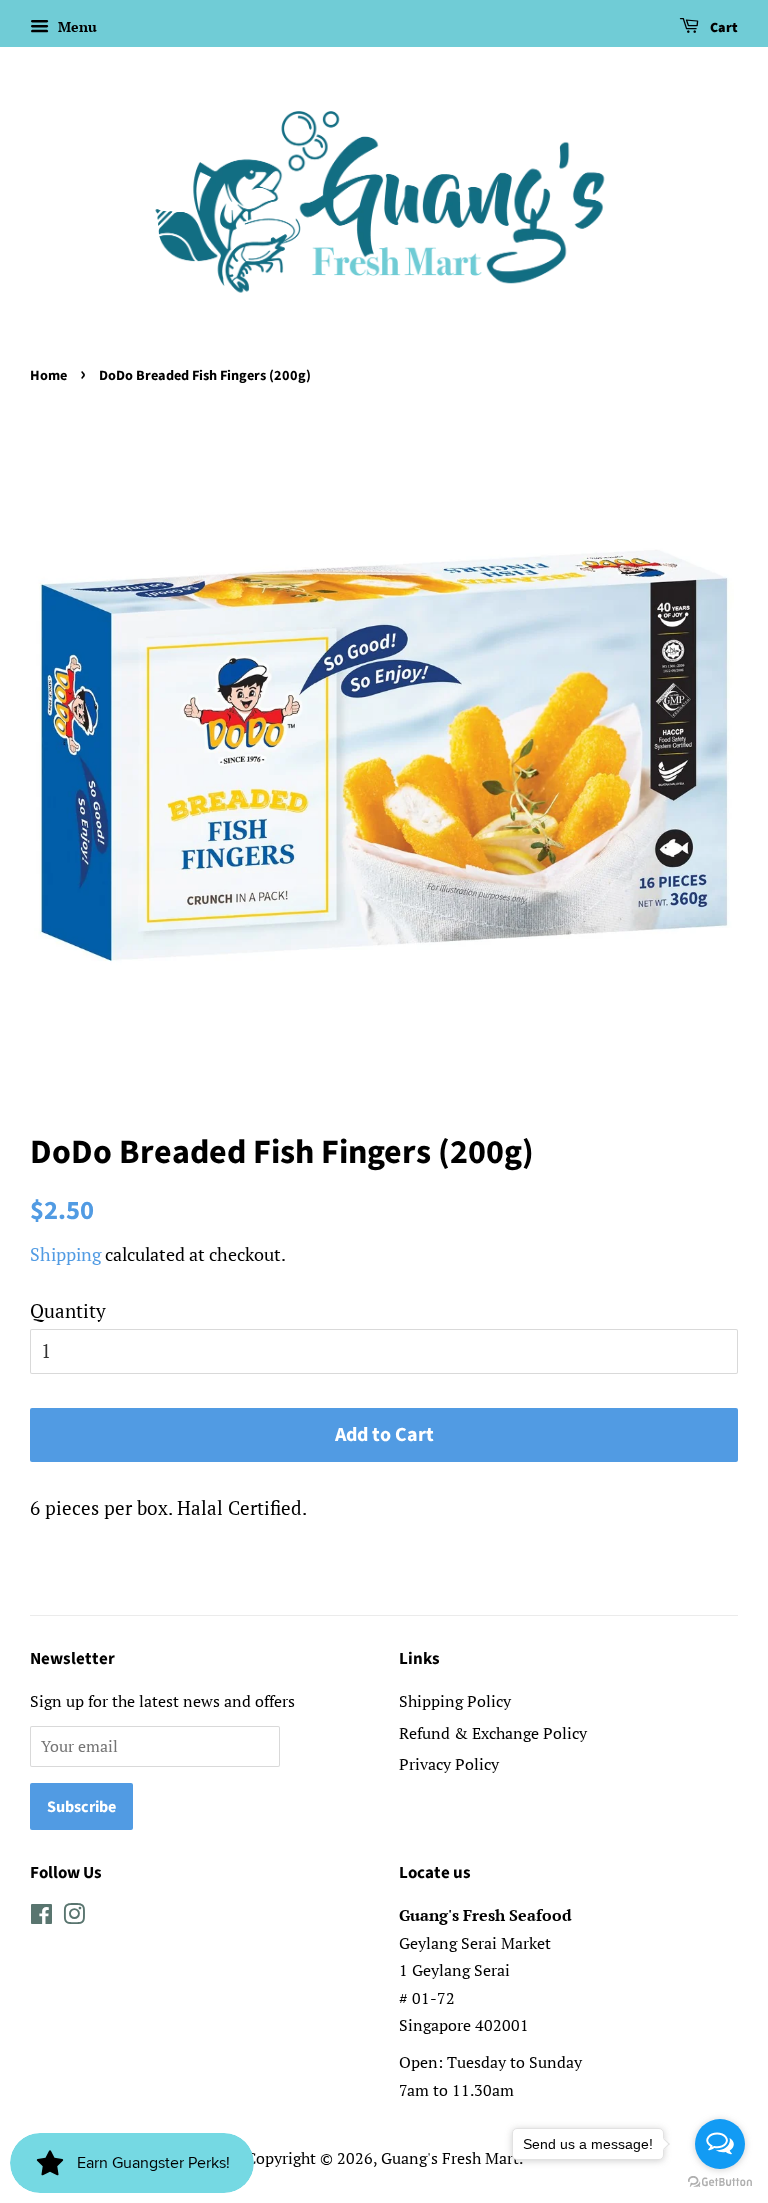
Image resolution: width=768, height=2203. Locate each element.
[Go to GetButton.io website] (720, 2182)
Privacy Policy (449, 1764)
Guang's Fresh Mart (450, 2158)
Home (48, 375)
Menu (75, 26)
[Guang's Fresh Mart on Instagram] (74, 1917)
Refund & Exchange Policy (493, 1733)
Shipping (65, 1254)
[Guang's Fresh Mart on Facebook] (41, 1917)
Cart (722, 28)
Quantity (68, 1310)
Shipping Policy (455, 1701)
